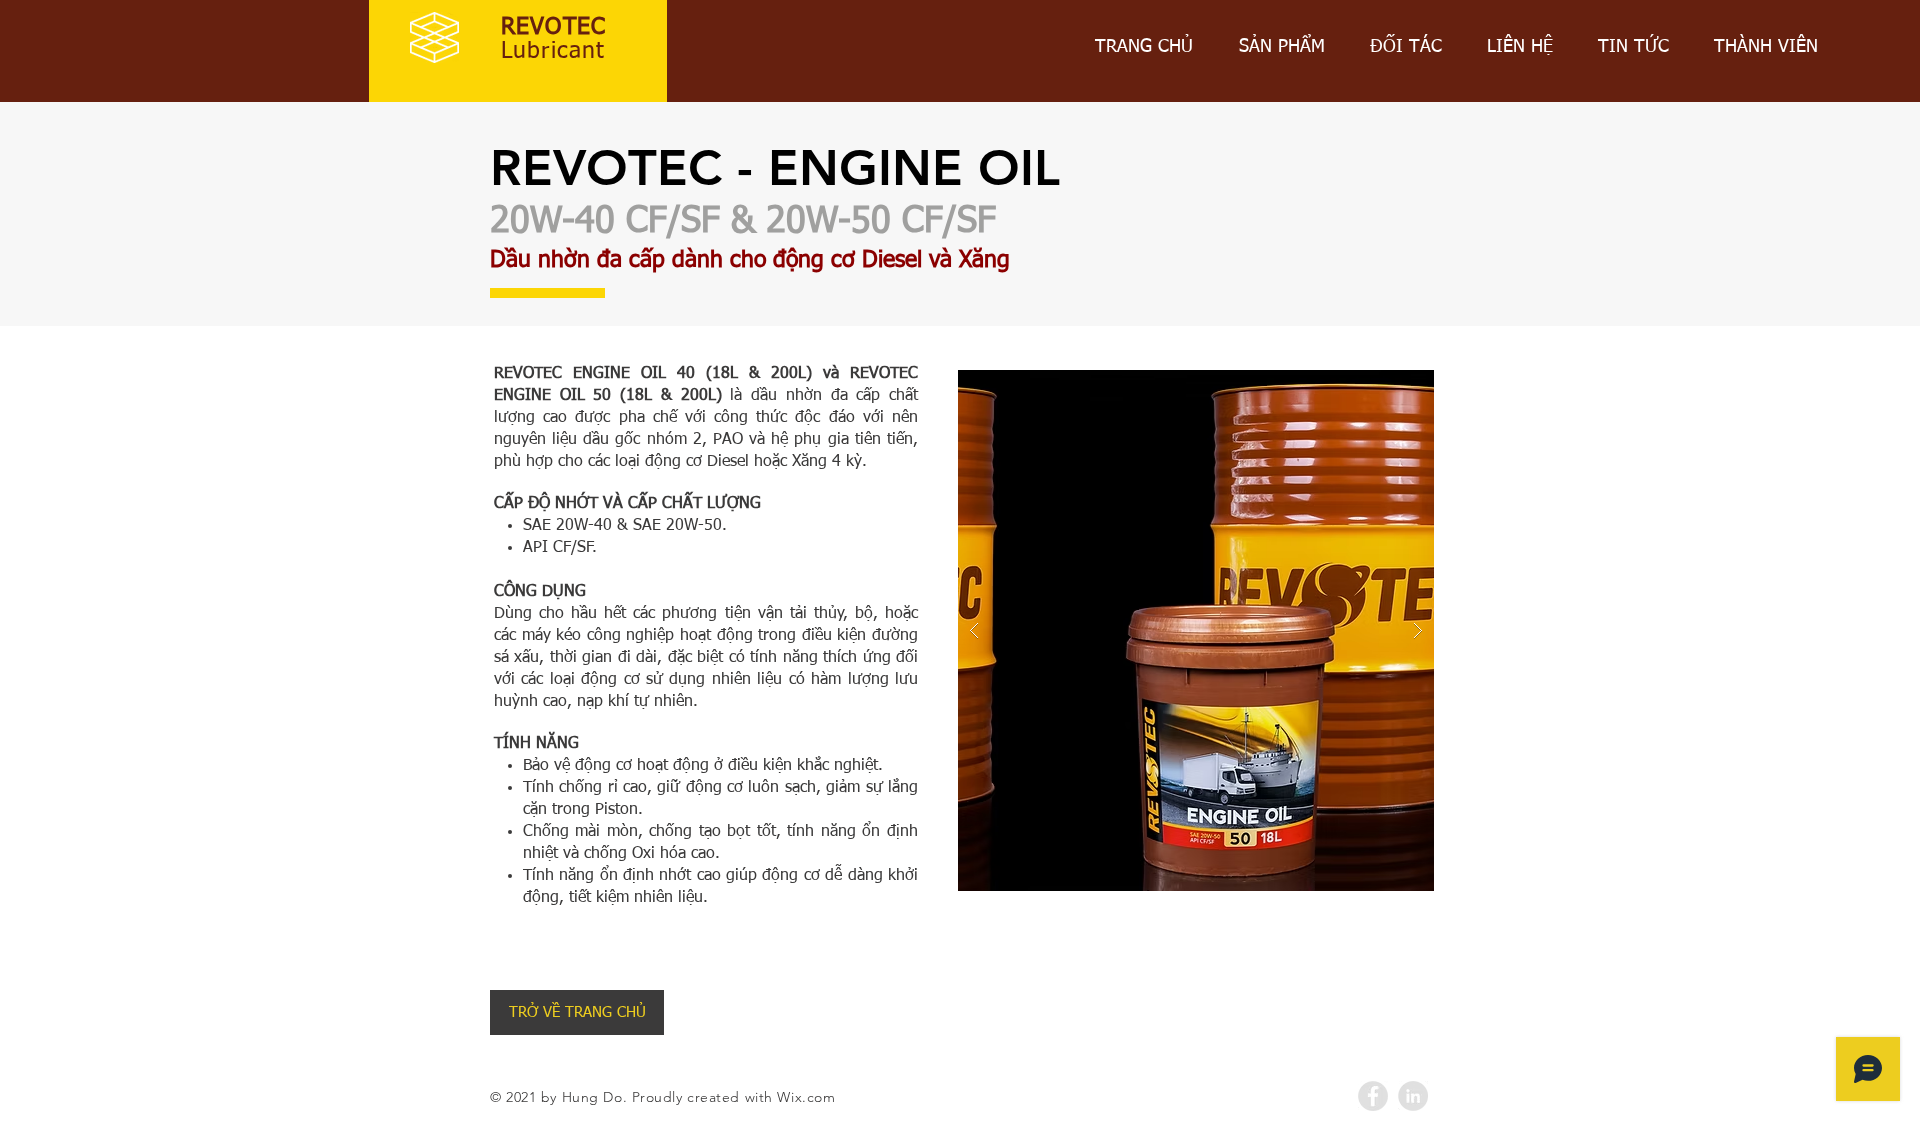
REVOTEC (553, 27)
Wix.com (806, 1097)
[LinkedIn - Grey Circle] (1413, 1096)
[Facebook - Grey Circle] (1373, 1096)
